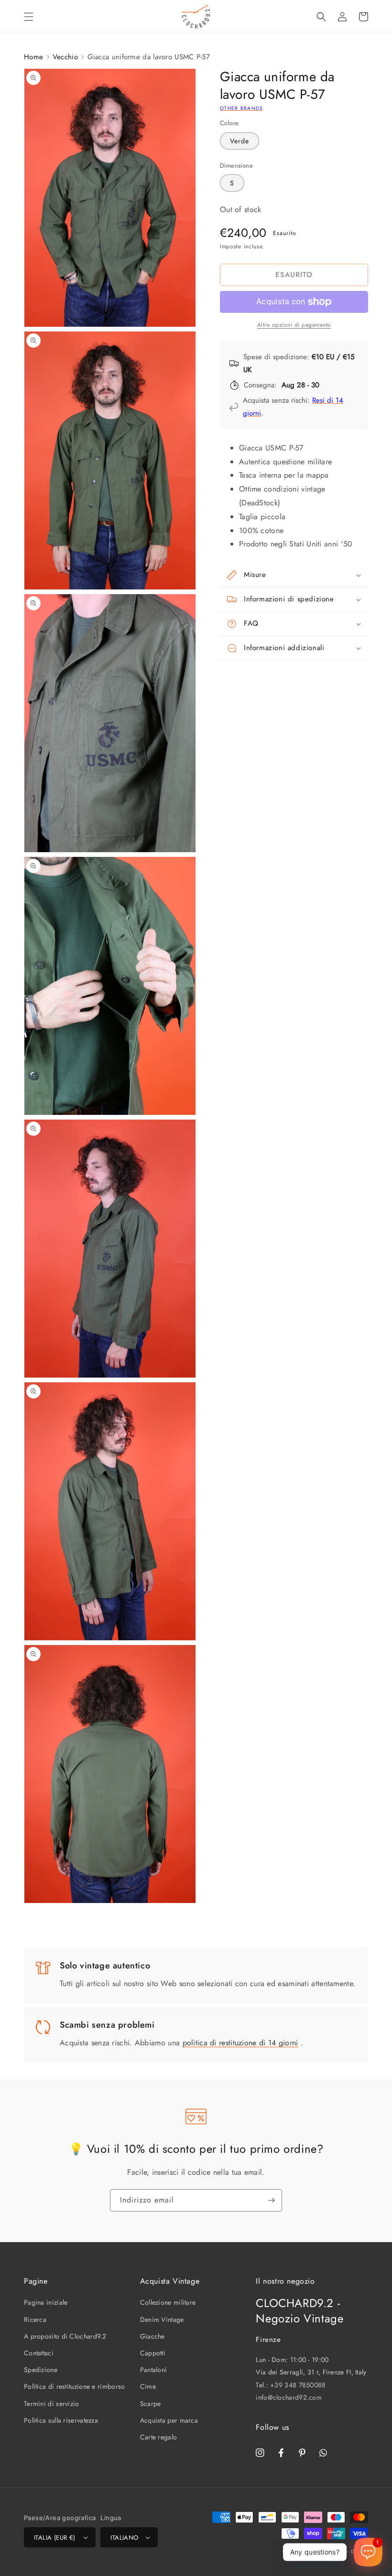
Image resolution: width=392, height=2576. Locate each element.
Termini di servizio (52, 2404)
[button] (29, 17)
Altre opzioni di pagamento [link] (294, 325)
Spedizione (41, 2370)
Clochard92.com (324, 2551)
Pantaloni (154, 2370)
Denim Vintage (162, 2319)
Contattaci (39, 2353)
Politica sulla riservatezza (61, 2420)
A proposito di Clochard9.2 (65, 2336)
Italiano (124, 2538)
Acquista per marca (169, 2420)
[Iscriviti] (271, 2200)
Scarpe (151, 2404)
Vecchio (65, 57)
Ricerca (35, 2319)
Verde (240, 141)
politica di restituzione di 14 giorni (240, 2043)
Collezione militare (168, 2302)
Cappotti (153, 2353)
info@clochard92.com (289, 2397)
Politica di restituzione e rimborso (75, 2386)
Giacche (152, 2336)
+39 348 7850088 (298, 2385)
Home (33, 57)
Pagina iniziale (46, 2302)
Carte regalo (159, 2437)
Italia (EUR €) (55, 2538)
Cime (148, 2386)
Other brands (241, 108)
